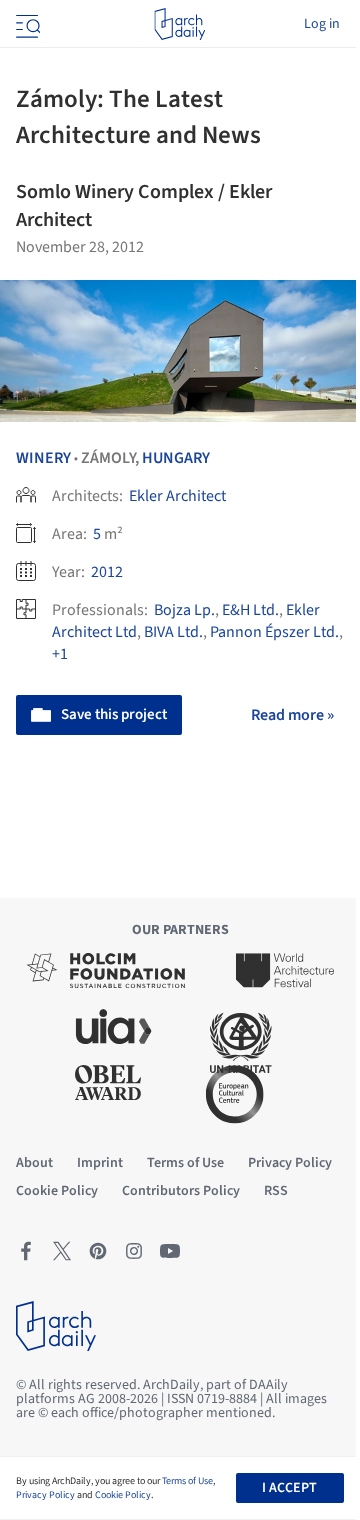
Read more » (292, 715)
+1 (60, 654)
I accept (289, 1488)
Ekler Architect (177, 496)
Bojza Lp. (184, 610)
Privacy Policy (45, 1495)
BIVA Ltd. (173, 632)
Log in (322, 24)
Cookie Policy (123, 1495)
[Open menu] (26, 24)
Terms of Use (187, 1481)
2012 (107, 572)
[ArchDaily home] (179, 24)
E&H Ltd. (250, 610)
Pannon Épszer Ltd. (274, 632)
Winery (43, 458)
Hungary (176, 458)
